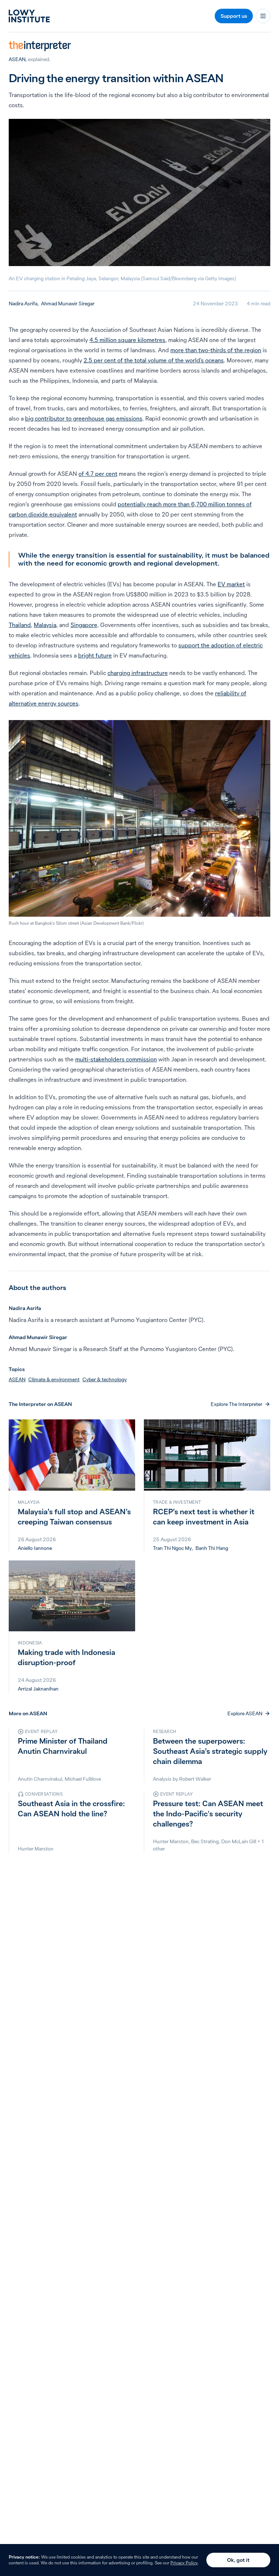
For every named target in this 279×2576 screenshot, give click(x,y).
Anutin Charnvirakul (40, 1779)
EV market (231, 584)
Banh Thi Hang (212, 1548)
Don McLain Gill (239, 1841)
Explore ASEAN (245, 1713)
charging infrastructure (138, 673)
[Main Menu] (263, 16)
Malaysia (45, 625)
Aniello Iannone (35, 1548)
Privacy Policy (184, 2563)
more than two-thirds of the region (216, 350)
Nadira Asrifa (23, 304)
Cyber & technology (105, 1379)
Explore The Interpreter (236, 1404)
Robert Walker (195, 1779)
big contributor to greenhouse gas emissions (84, 418)
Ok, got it (238, 2560)
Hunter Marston (36, 1849)
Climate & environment (54, 1379)
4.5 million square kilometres (127, 340)
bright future (95, 655)
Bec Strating (205, 1841)
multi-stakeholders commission (116, 1059)
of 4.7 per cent (98, 474)
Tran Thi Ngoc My (172, 1548)
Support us (234, 16)
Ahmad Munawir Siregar (68, 304)
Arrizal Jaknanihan (38, 1689)
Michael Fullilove (83, 1779)
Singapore (84, 625)
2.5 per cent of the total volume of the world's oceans (154, 360)
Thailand (20, 625)
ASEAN (17, 59)
